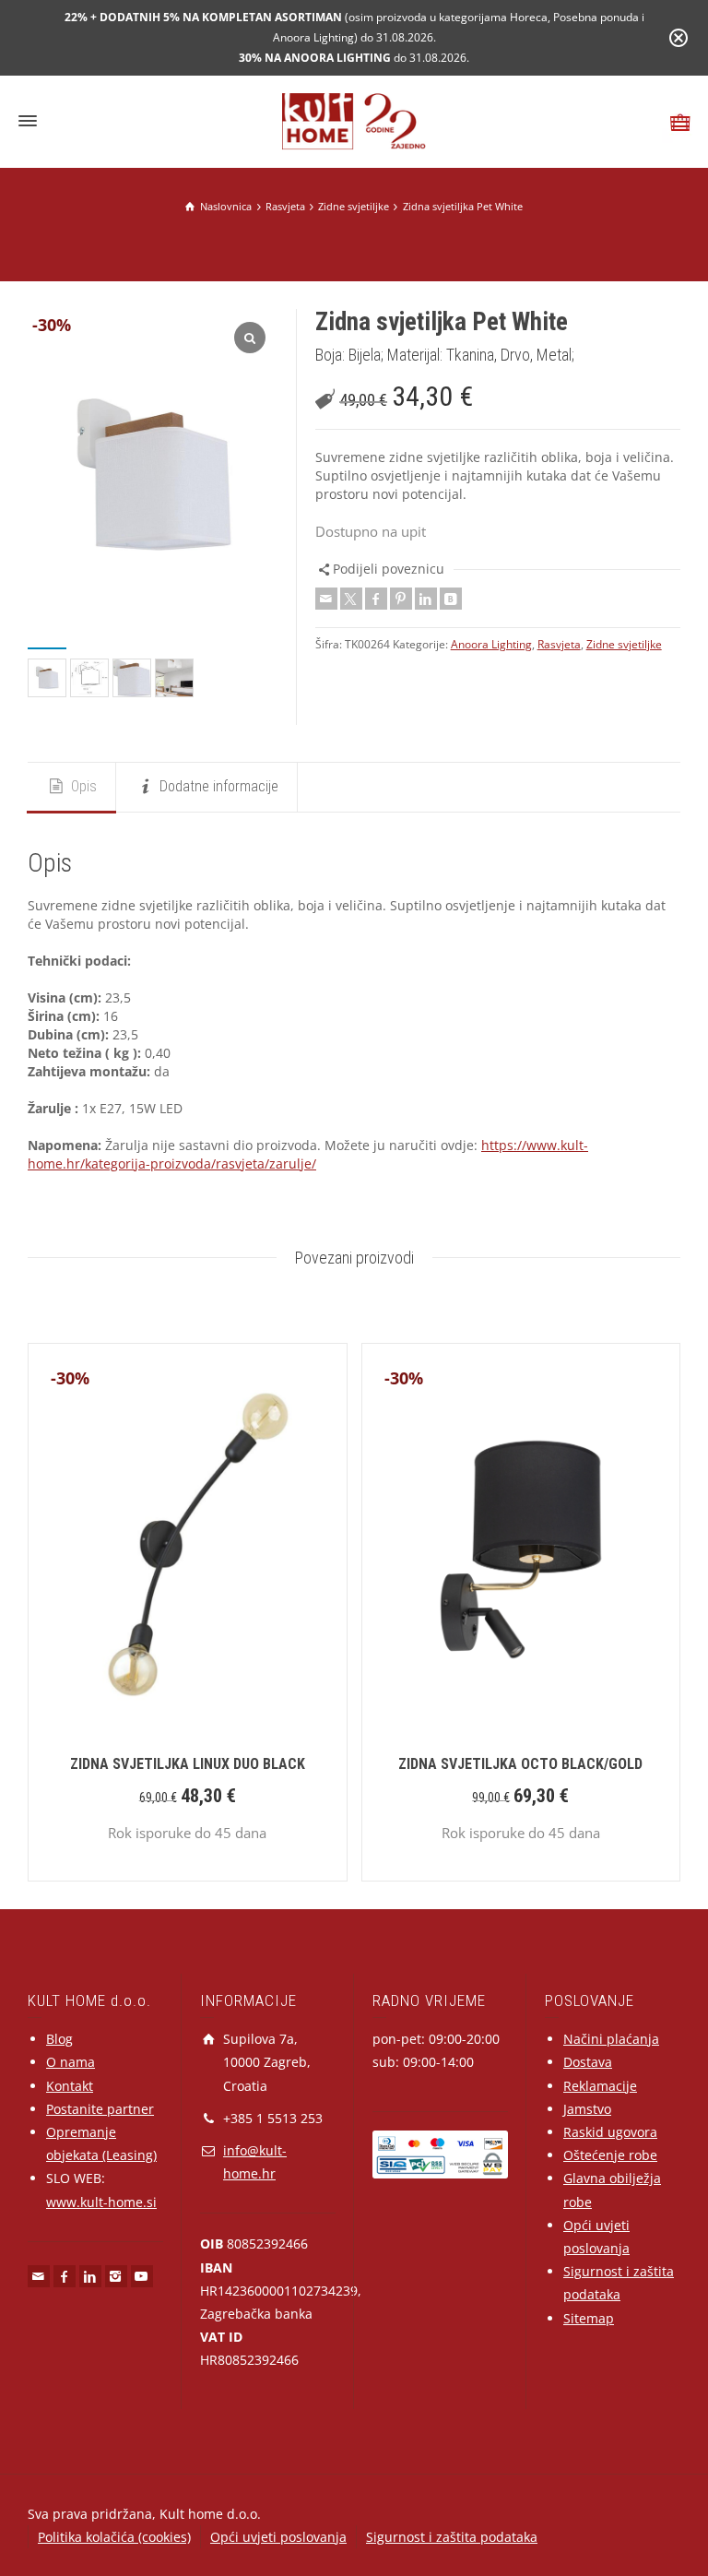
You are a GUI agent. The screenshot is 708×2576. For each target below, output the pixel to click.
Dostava (588, 2062)
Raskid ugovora (610, 2132)
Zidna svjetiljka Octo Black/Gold (520, 1764)
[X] (351, 599)
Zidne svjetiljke (624, 644)
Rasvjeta (559, 644)
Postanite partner (100, 2109)
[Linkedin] (426, 599)
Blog (59, 2039)
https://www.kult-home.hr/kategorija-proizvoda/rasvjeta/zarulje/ (308, 1154)
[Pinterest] (401, 599)
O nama (71, 2062)
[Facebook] (376, 599)
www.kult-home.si (101, 2202)
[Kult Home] (354, 119)
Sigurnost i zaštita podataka (452, 2537)
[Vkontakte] (451, 599)
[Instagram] (116, 2276)
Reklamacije (600, 2086)
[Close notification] (678, 38)
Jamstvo (587, 2109)
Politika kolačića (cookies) (114, 2537)
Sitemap (589, 2318)
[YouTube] (142, 2276)
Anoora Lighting (491, 644)
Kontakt (70, 2086)
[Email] (326, 599)
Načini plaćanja (611, 2039)
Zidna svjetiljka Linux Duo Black (188, 1764)
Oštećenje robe (610, 2155)
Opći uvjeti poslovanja (278, 2537)
